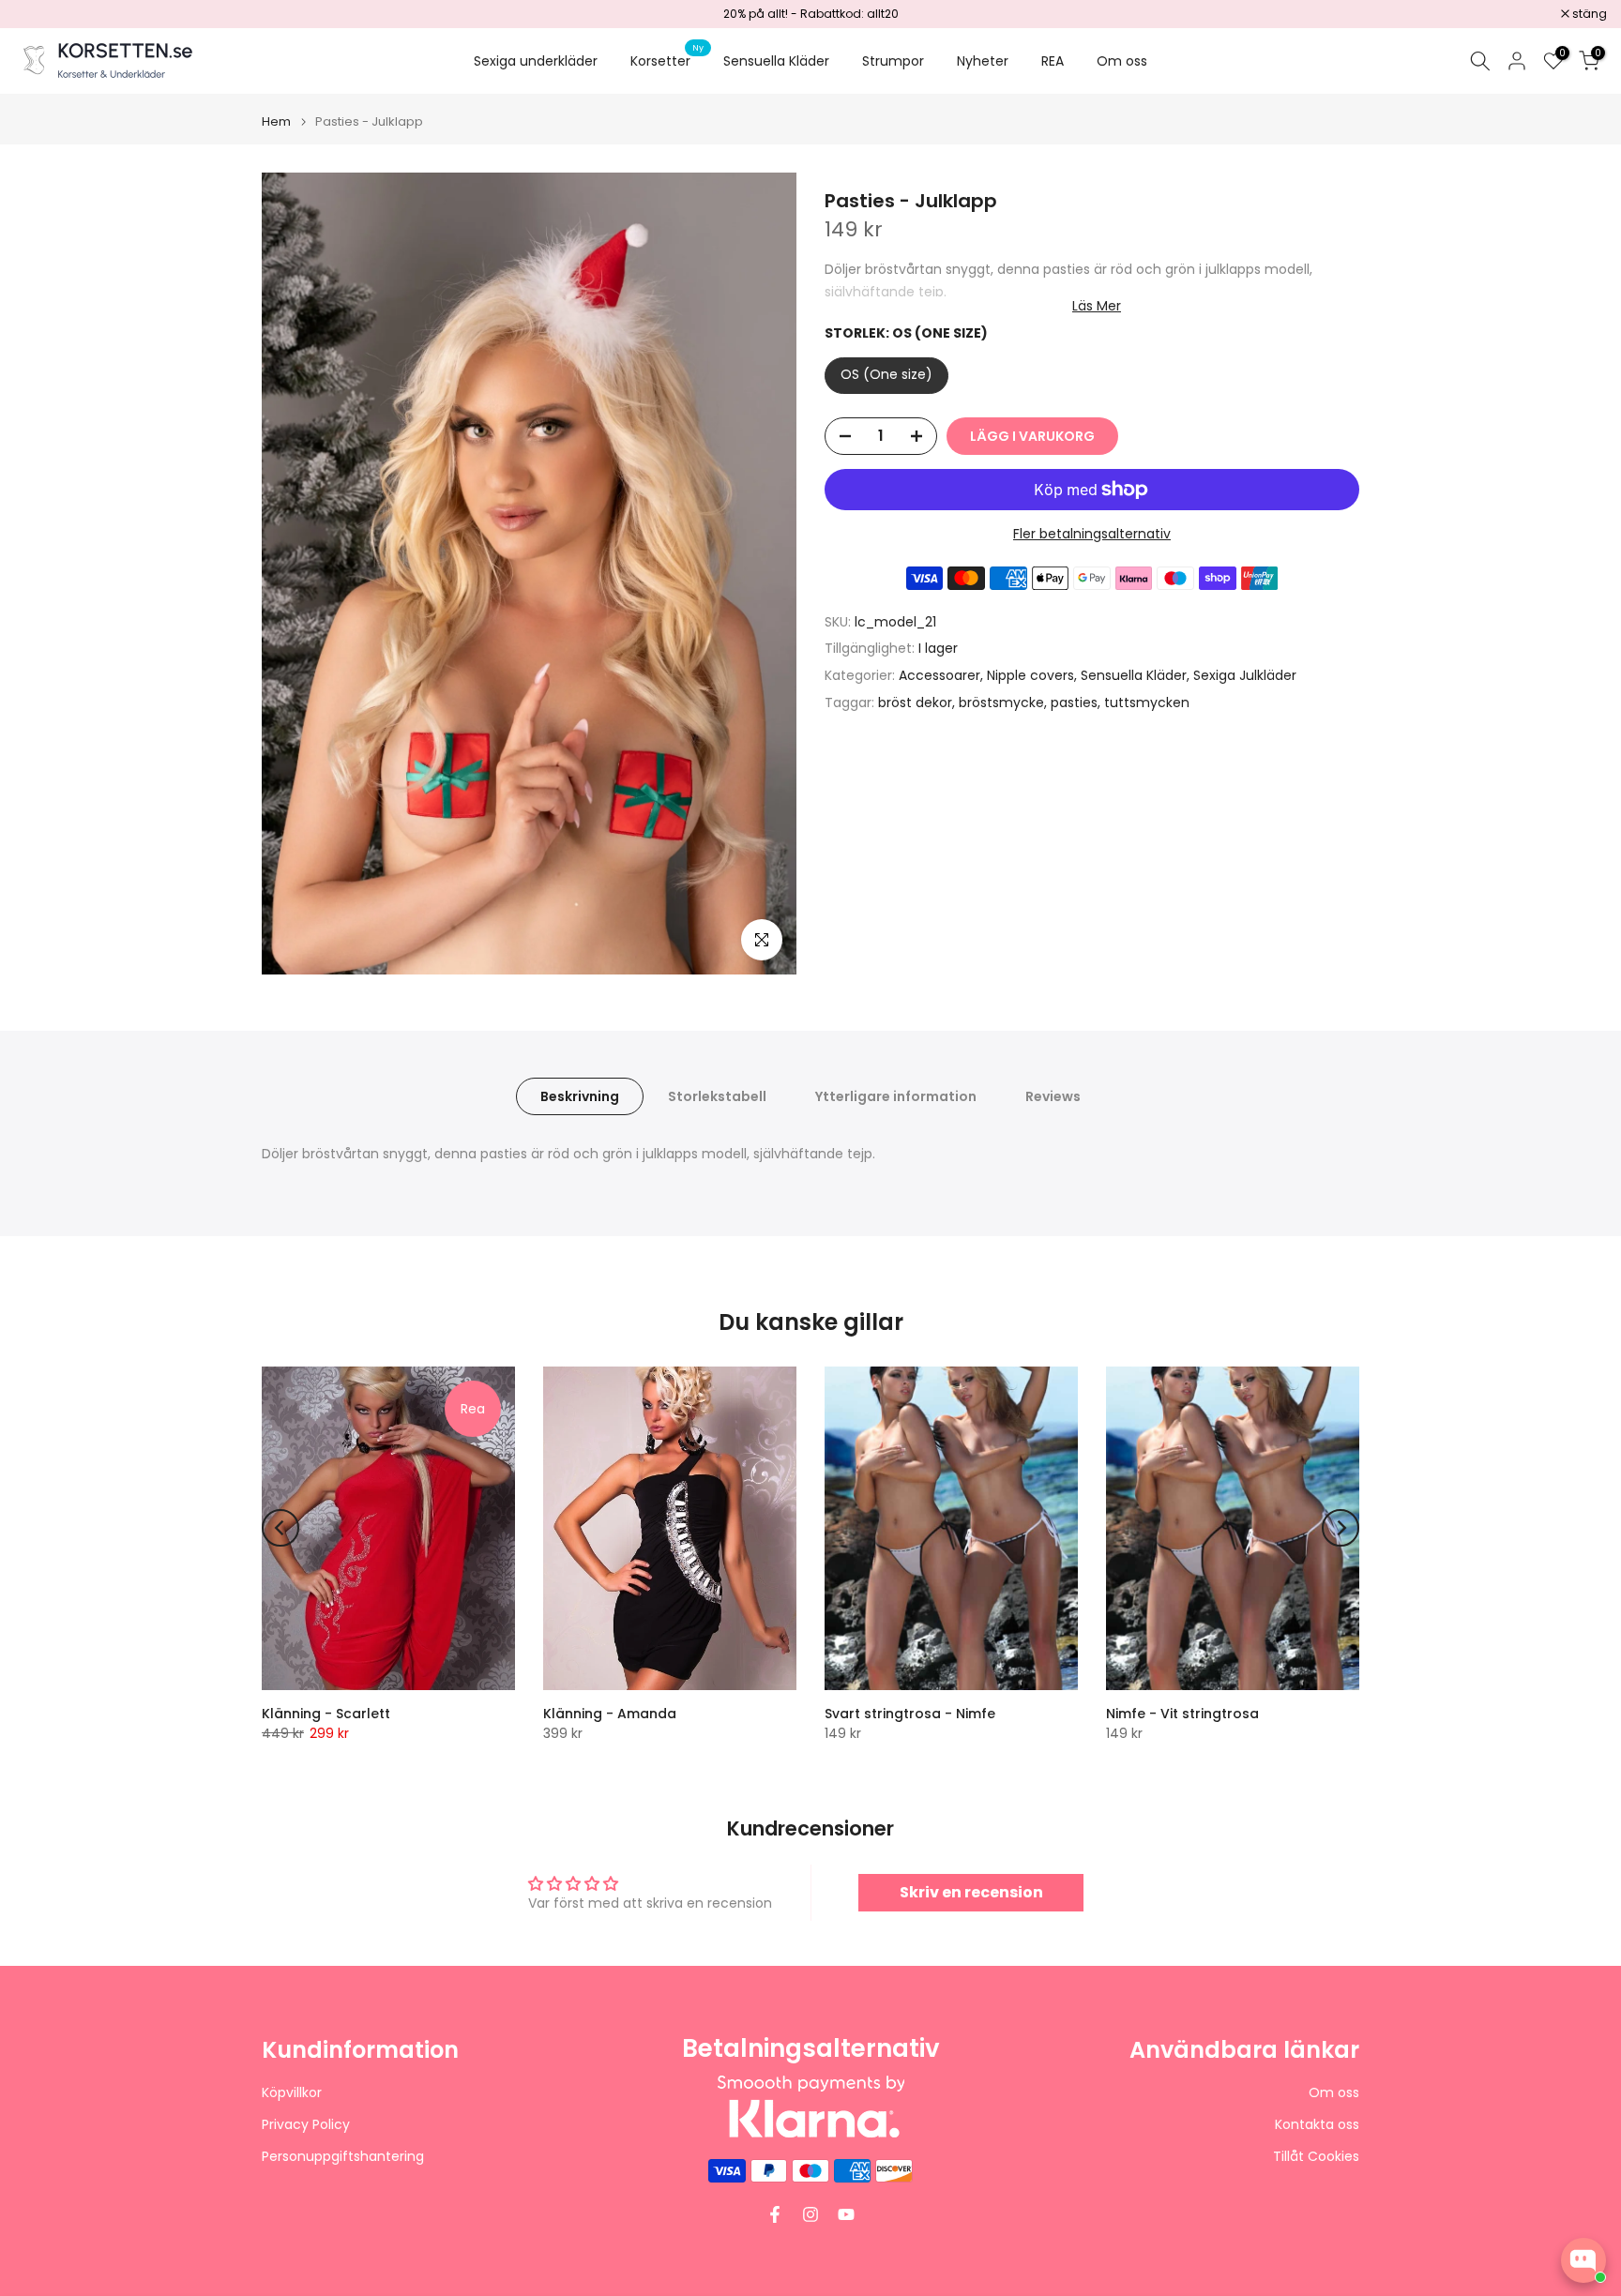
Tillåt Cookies (1316, 2157)
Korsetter (667, 60)
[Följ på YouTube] (846, 2214)
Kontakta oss (1317, 2125)
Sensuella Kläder (776, 61)
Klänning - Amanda (610, 1714)
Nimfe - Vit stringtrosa (1182, 1714)
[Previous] (280, 1528)
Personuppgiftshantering (343, 2157)
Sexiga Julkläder (1245, 675)
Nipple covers (1030, 675)
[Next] (1341, 1528)
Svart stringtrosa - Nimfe (910, 1714)
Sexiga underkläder (536, 61)
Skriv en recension (971, 1892)
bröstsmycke (1001, 702)
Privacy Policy (306, 2125)
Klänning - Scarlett (326, 1714)
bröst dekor (915, 702)
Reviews (1053, 1096)
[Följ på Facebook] (775, 2214)
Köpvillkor (292, 2093)
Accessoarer (939, 675)
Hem (276, 121)
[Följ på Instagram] (810, 2214)
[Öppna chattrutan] (1583, 2260)
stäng (41, 14)
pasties (1074, 702)
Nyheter (983, 61)
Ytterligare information (896, 1096)
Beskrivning (580, 1096)
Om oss (1122, 61)
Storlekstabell (717, 1096)
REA (1053, 61)
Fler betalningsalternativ (1092, 534)
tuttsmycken (1147, 702)
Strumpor (893, 61)
